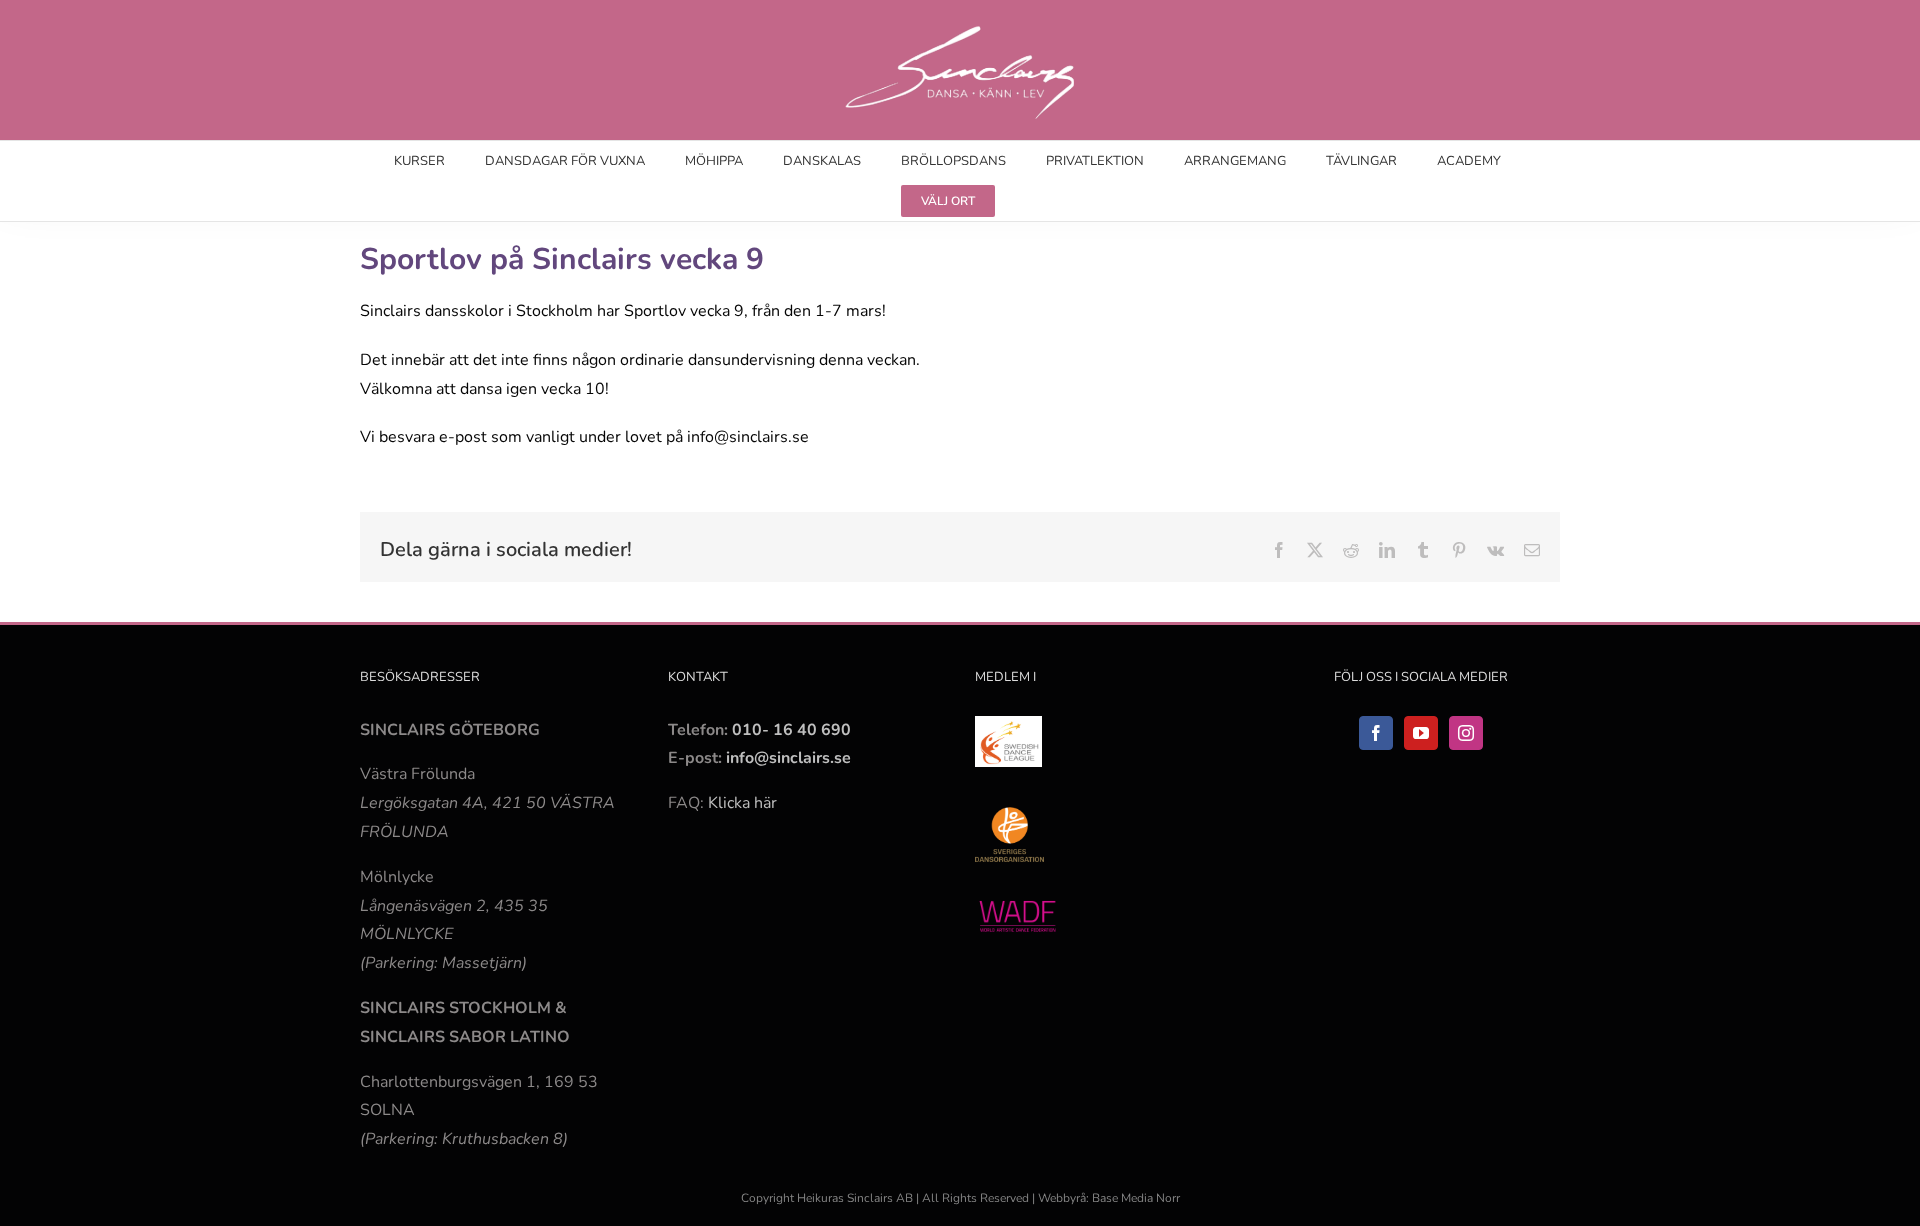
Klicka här (742, 803)
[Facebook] (1376, 733)
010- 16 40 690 (791, 730)
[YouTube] (1421, 733)
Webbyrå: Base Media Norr (1109, 1198)
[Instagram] (1466, 733)
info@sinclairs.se (786, 758)
